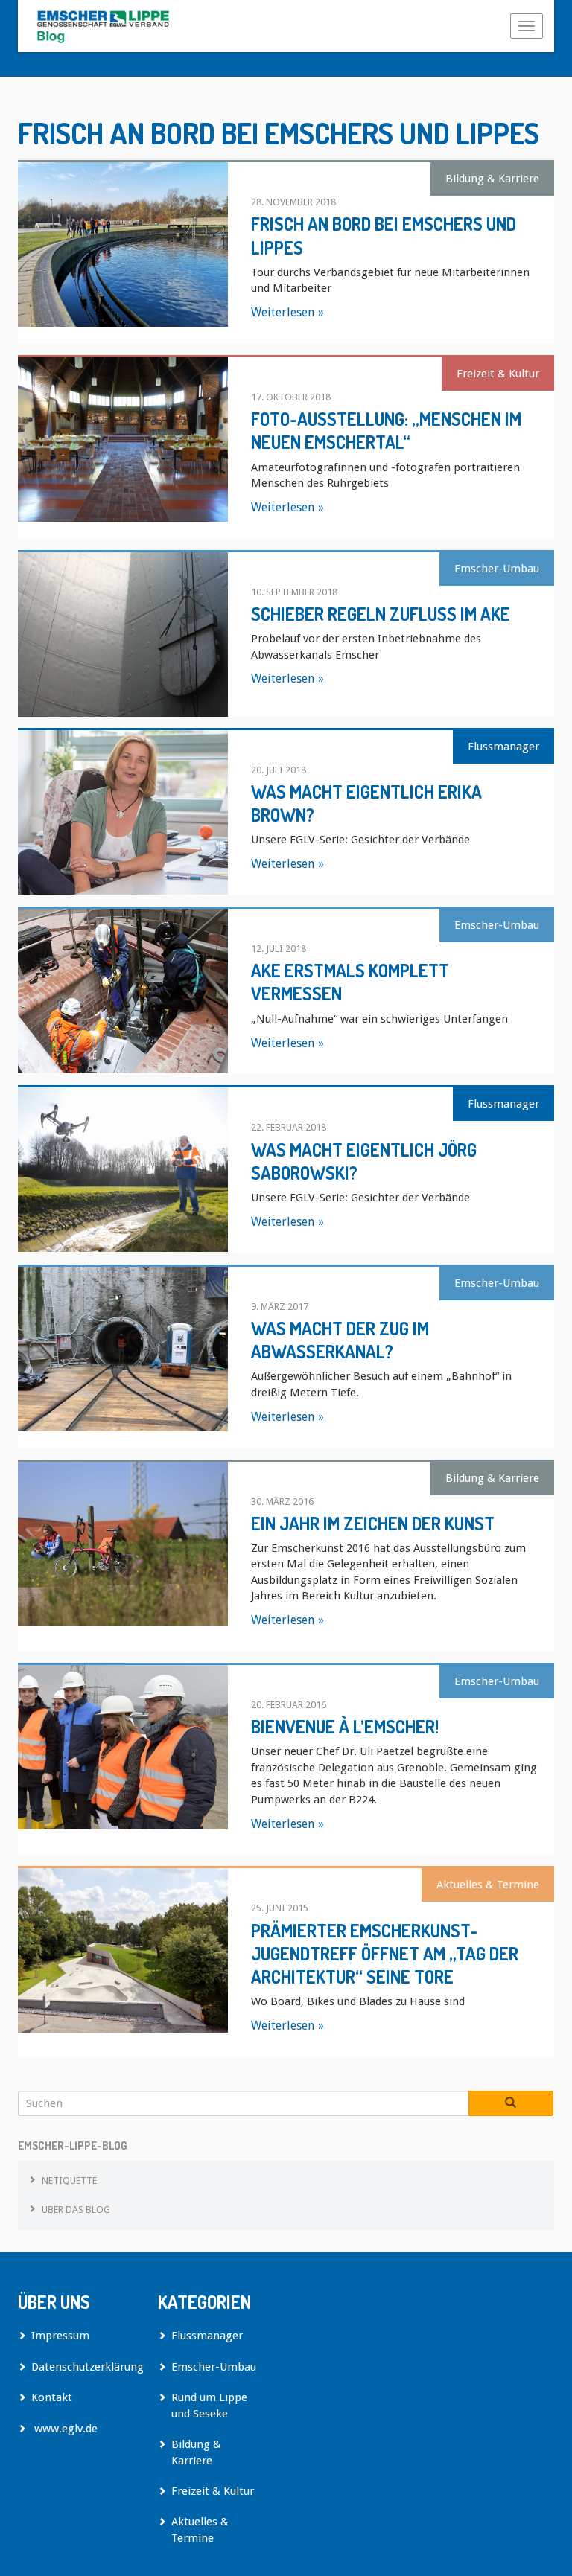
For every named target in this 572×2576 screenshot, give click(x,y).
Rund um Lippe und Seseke (209, 2405)
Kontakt (52, 2397)
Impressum (60, 2336)
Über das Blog (76, 2209)
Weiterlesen (283, 312)
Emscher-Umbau (497, 569)
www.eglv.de (64, 2429)
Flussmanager (503, 747)
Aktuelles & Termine (488, 1885)
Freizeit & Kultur (498, 374)
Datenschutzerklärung (83, 2367)
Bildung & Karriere (492, 179)
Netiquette (69, 2180)
